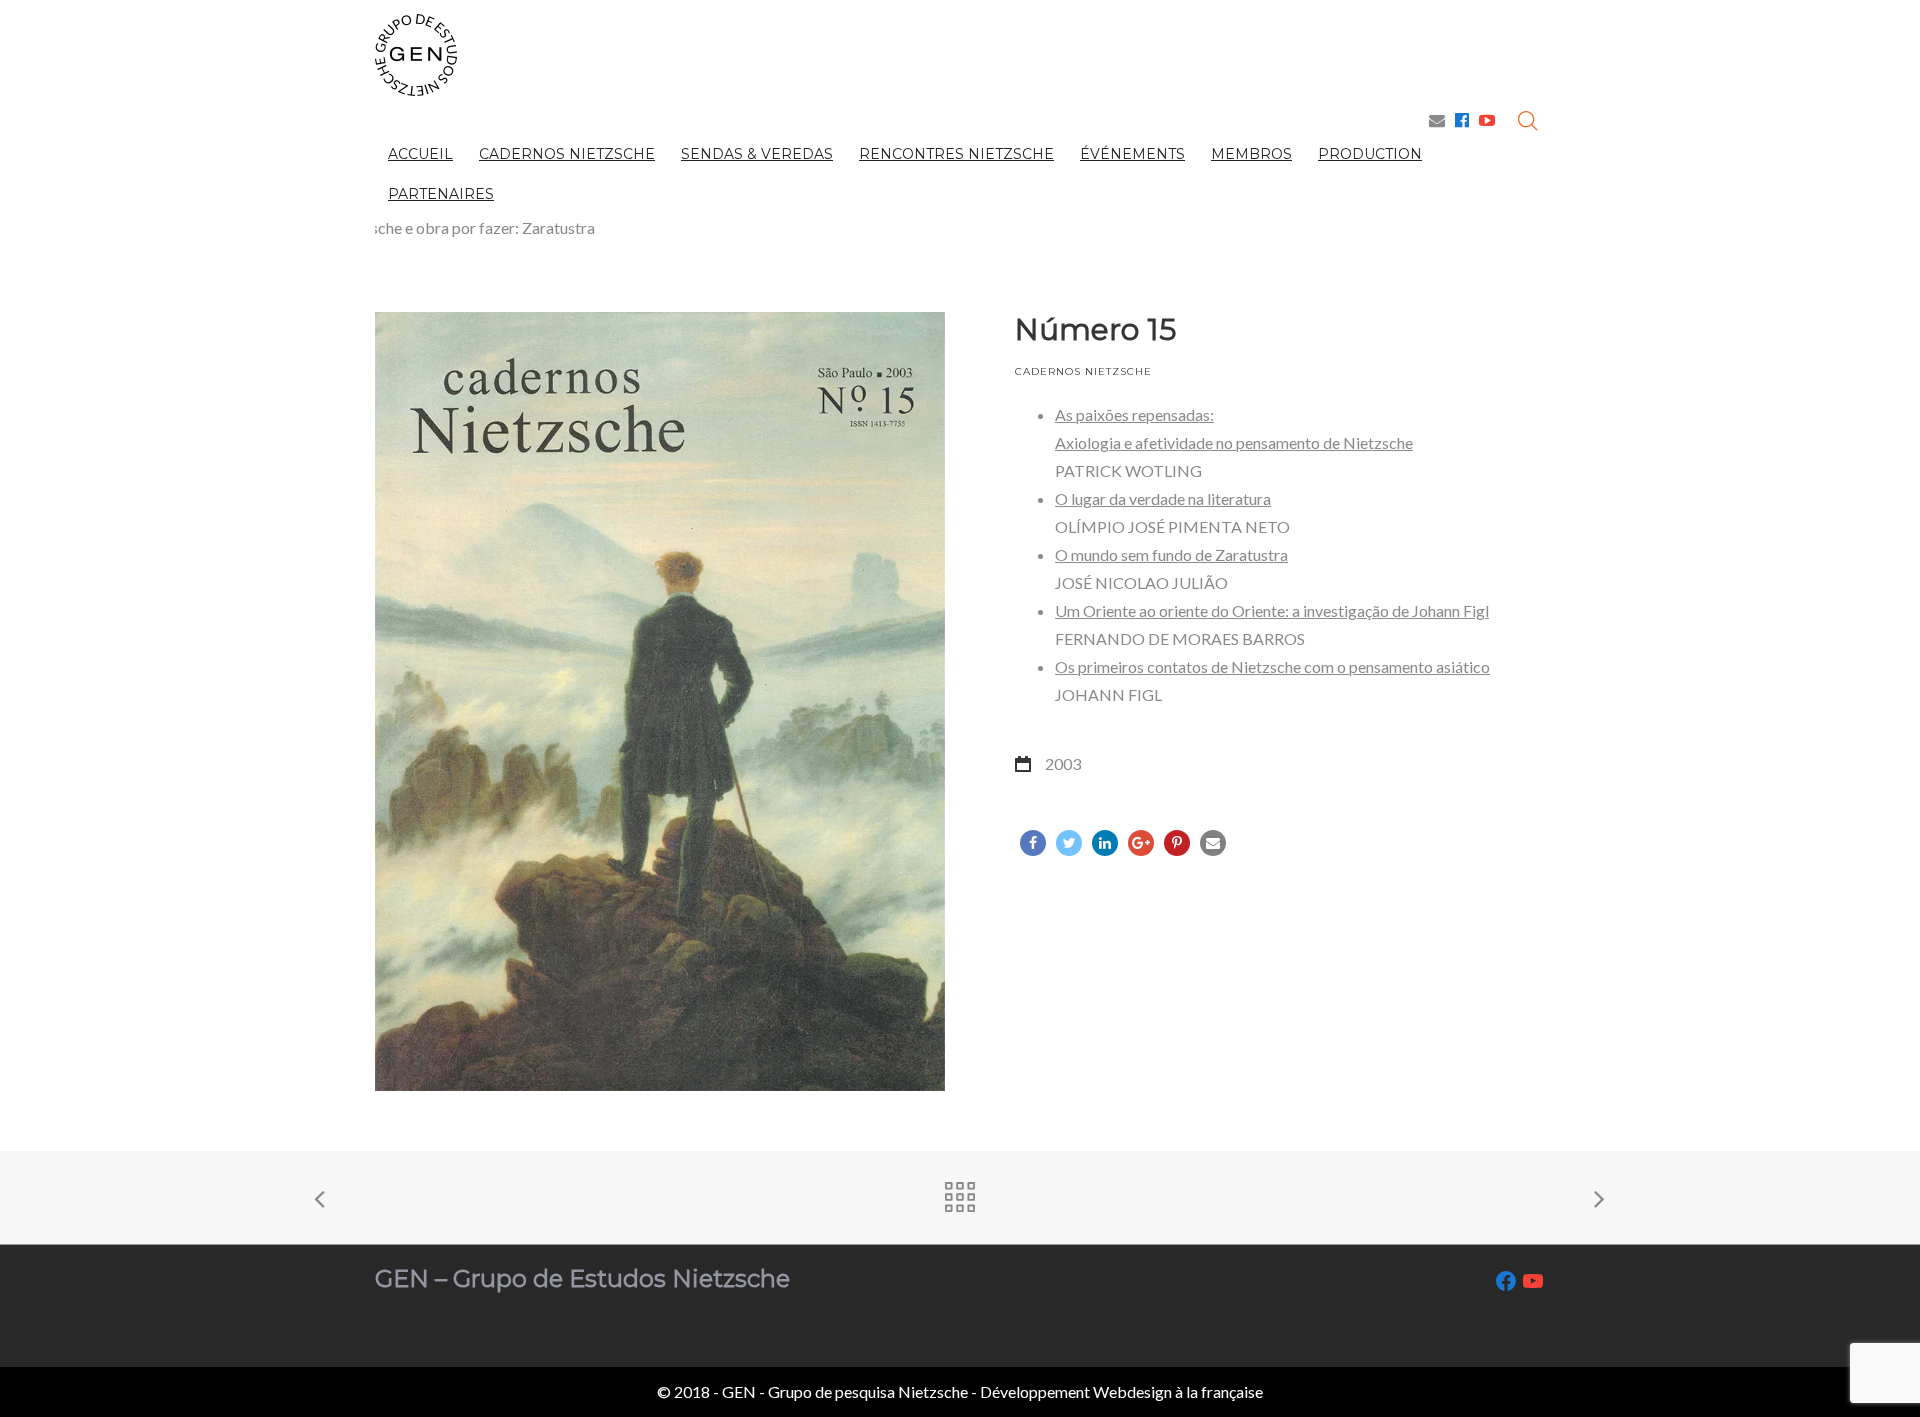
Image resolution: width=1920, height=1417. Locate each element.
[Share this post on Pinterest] (1177, 843)
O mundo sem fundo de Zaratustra (1171, 554)
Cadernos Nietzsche (1083, 371)
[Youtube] (1487, 119)
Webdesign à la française (1178, 1391)
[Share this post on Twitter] (1069, 843)
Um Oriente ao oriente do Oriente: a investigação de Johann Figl (1272, 610)
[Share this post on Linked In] (1105, 843)
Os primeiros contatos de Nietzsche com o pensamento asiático (1272, 666)
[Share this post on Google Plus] (1141, 843)
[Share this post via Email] (1213, 843)
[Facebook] (1462, 119)
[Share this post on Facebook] (1033, 843)
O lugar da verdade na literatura (1163, 498)
